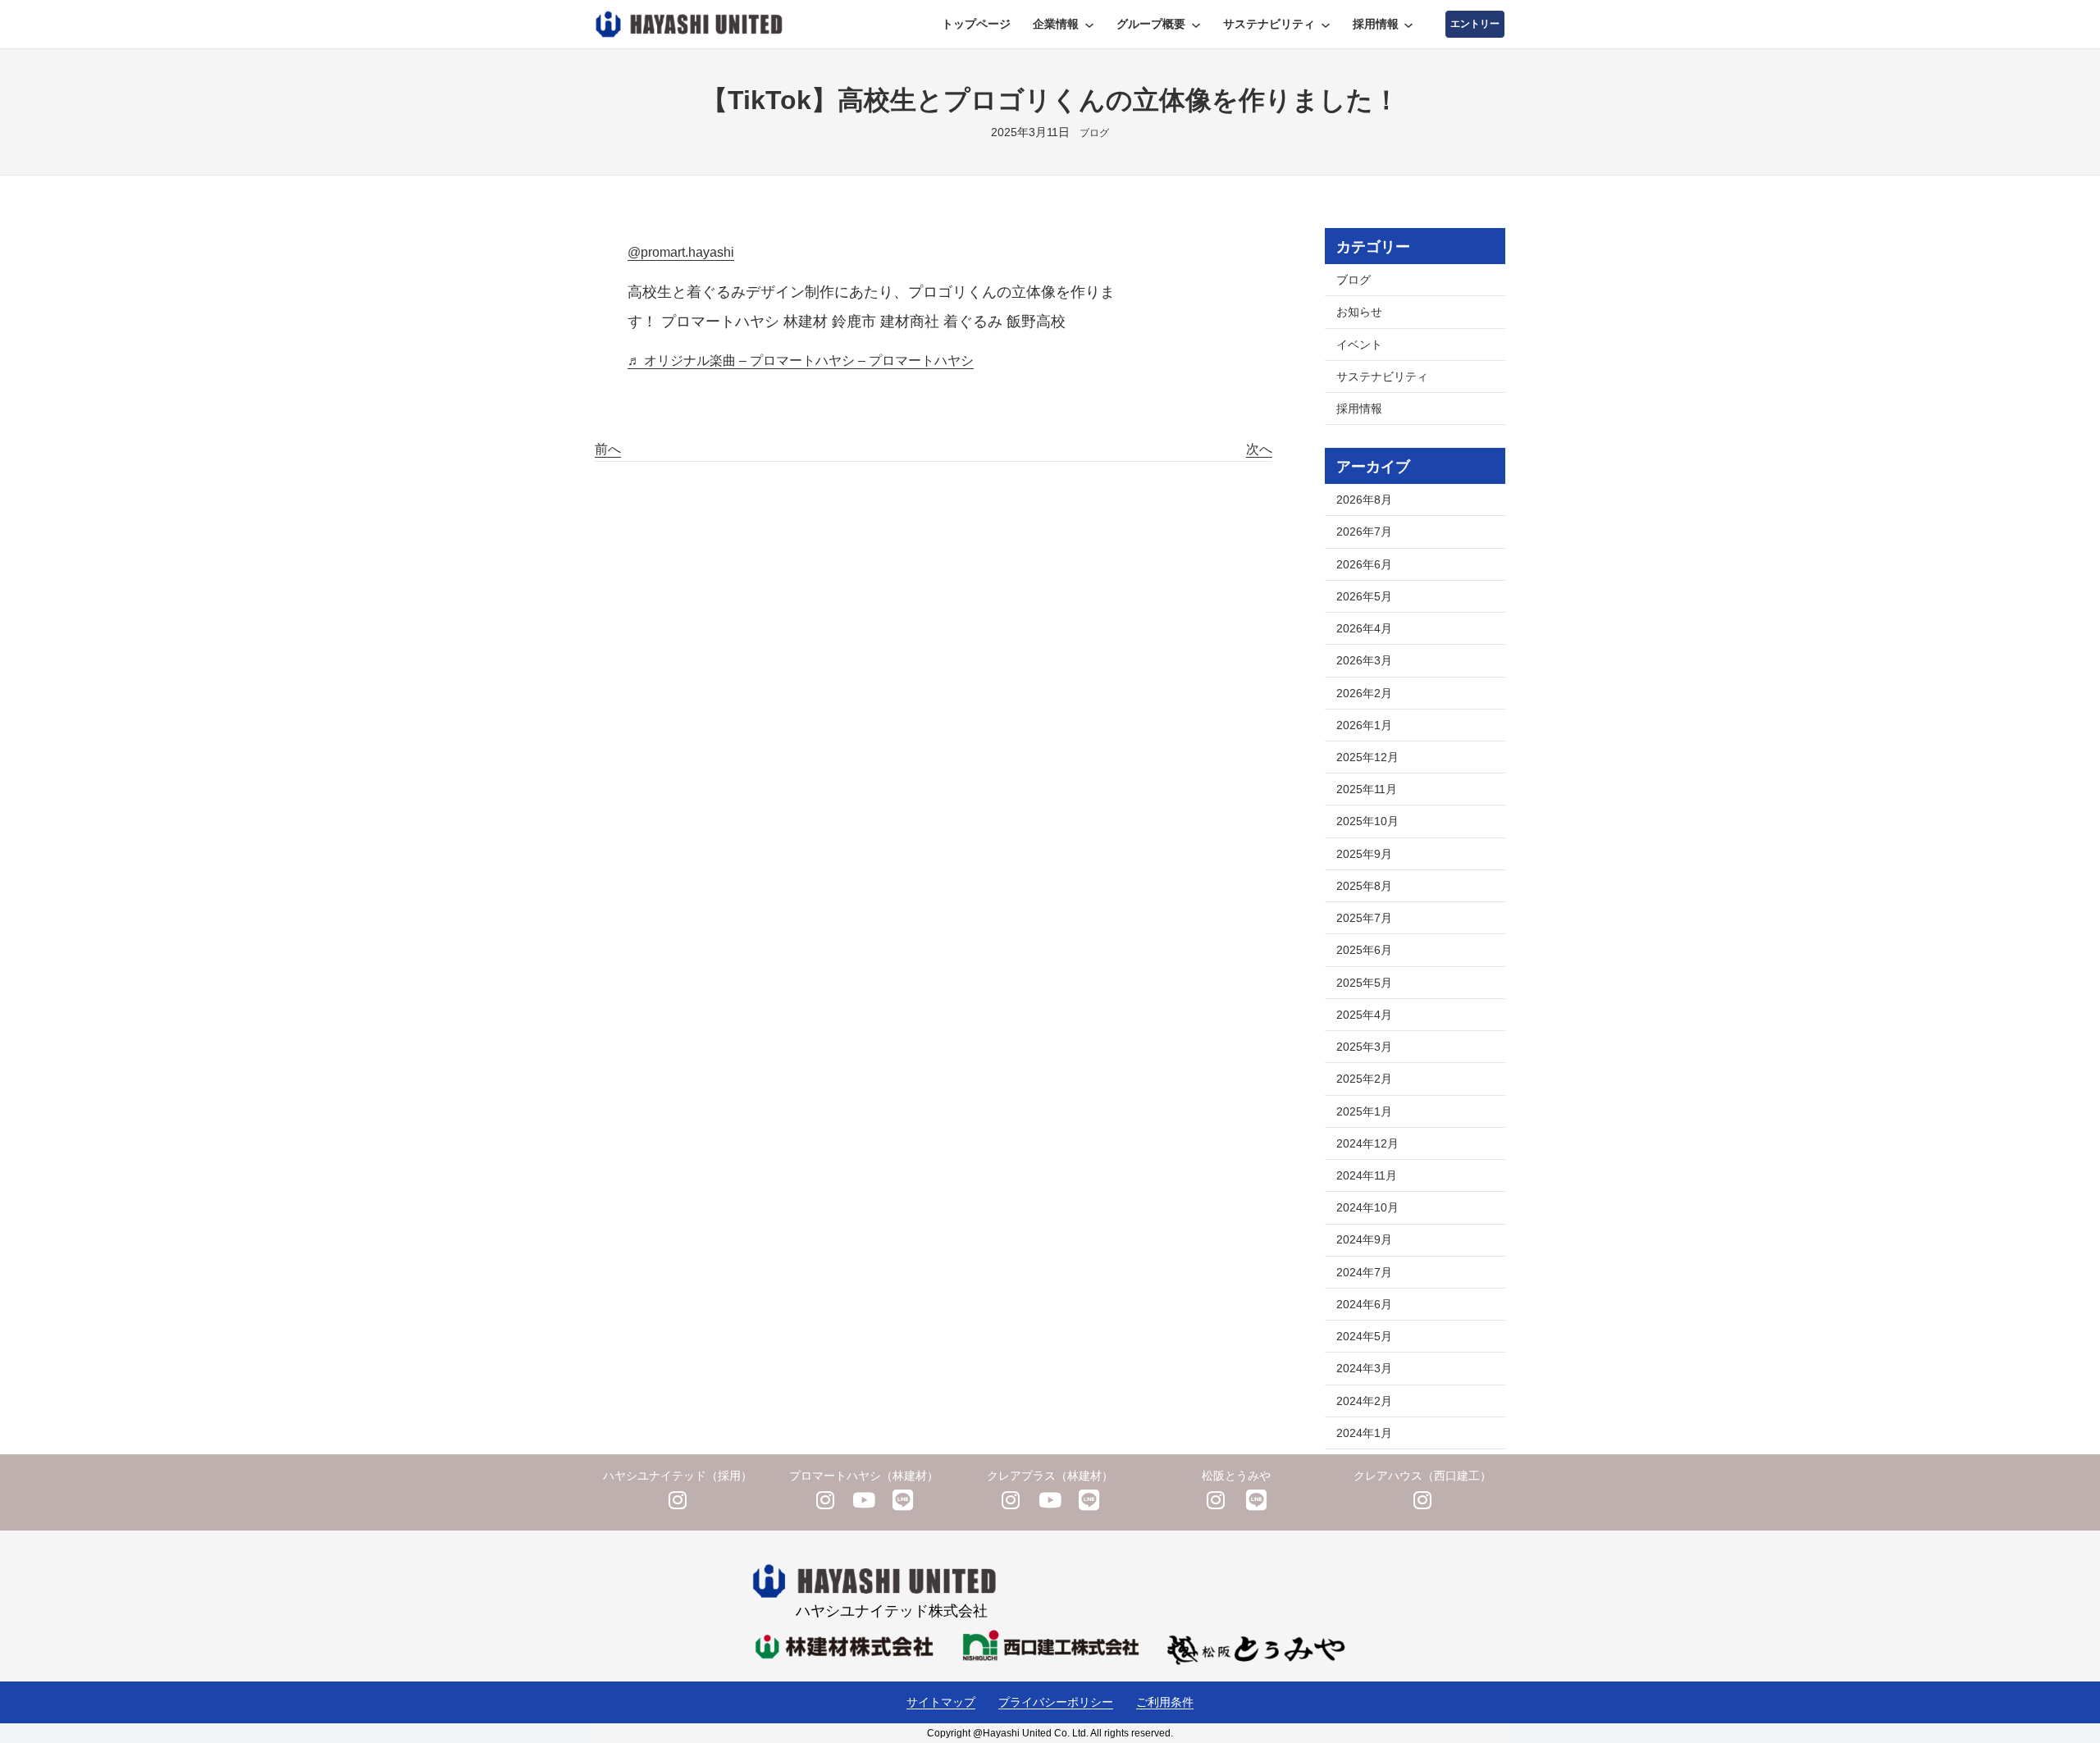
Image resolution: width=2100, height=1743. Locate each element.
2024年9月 (1364, 1239)
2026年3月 (1364, 660)
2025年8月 (1364, 886)
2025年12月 (1367, 757)
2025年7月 (1364, 918)
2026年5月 (1364, 596)
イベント (1359, 344)
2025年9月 (1364, 854)
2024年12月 (1367, 1143)
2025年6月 (1364, 950)
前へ (608, 449)
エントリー (1475, 24)
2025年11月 (1367, 789)
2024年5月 (1364, 1336)
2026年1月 (1364, 725)
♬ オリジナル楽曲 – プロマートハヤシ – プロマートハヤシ (801, 360)
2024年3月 (1364, 1368)
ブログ (1094, 133)
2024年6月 (1364, 1304)
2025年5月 (1364, 983)
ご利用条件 (1165, 1702)
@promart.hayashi (681, 252)
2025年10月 (1367, 821)
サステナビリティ (1382, 376)
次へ (1259, 449)
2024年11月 (1367, 1175)
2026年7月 (1364, 532)
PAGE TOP (2042, 1677)
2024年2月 (1364, 1401)
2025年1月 (1364, 1111)
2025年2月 (1364, 1079)
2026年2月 (1364, 693)
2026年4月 (1364, 628)
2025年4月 (1364, 1015)
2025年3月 (1364, 1047)
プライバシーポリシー (1056, 1702)
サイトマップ (941, 1702)
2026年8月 (1364, 500)
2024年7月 (1364, 1272)
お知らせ (1359, 312)
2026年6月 (1364, 564)
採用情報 (1359, 408)
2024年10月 (1367, 1207)
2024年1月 (1364, 1433)
